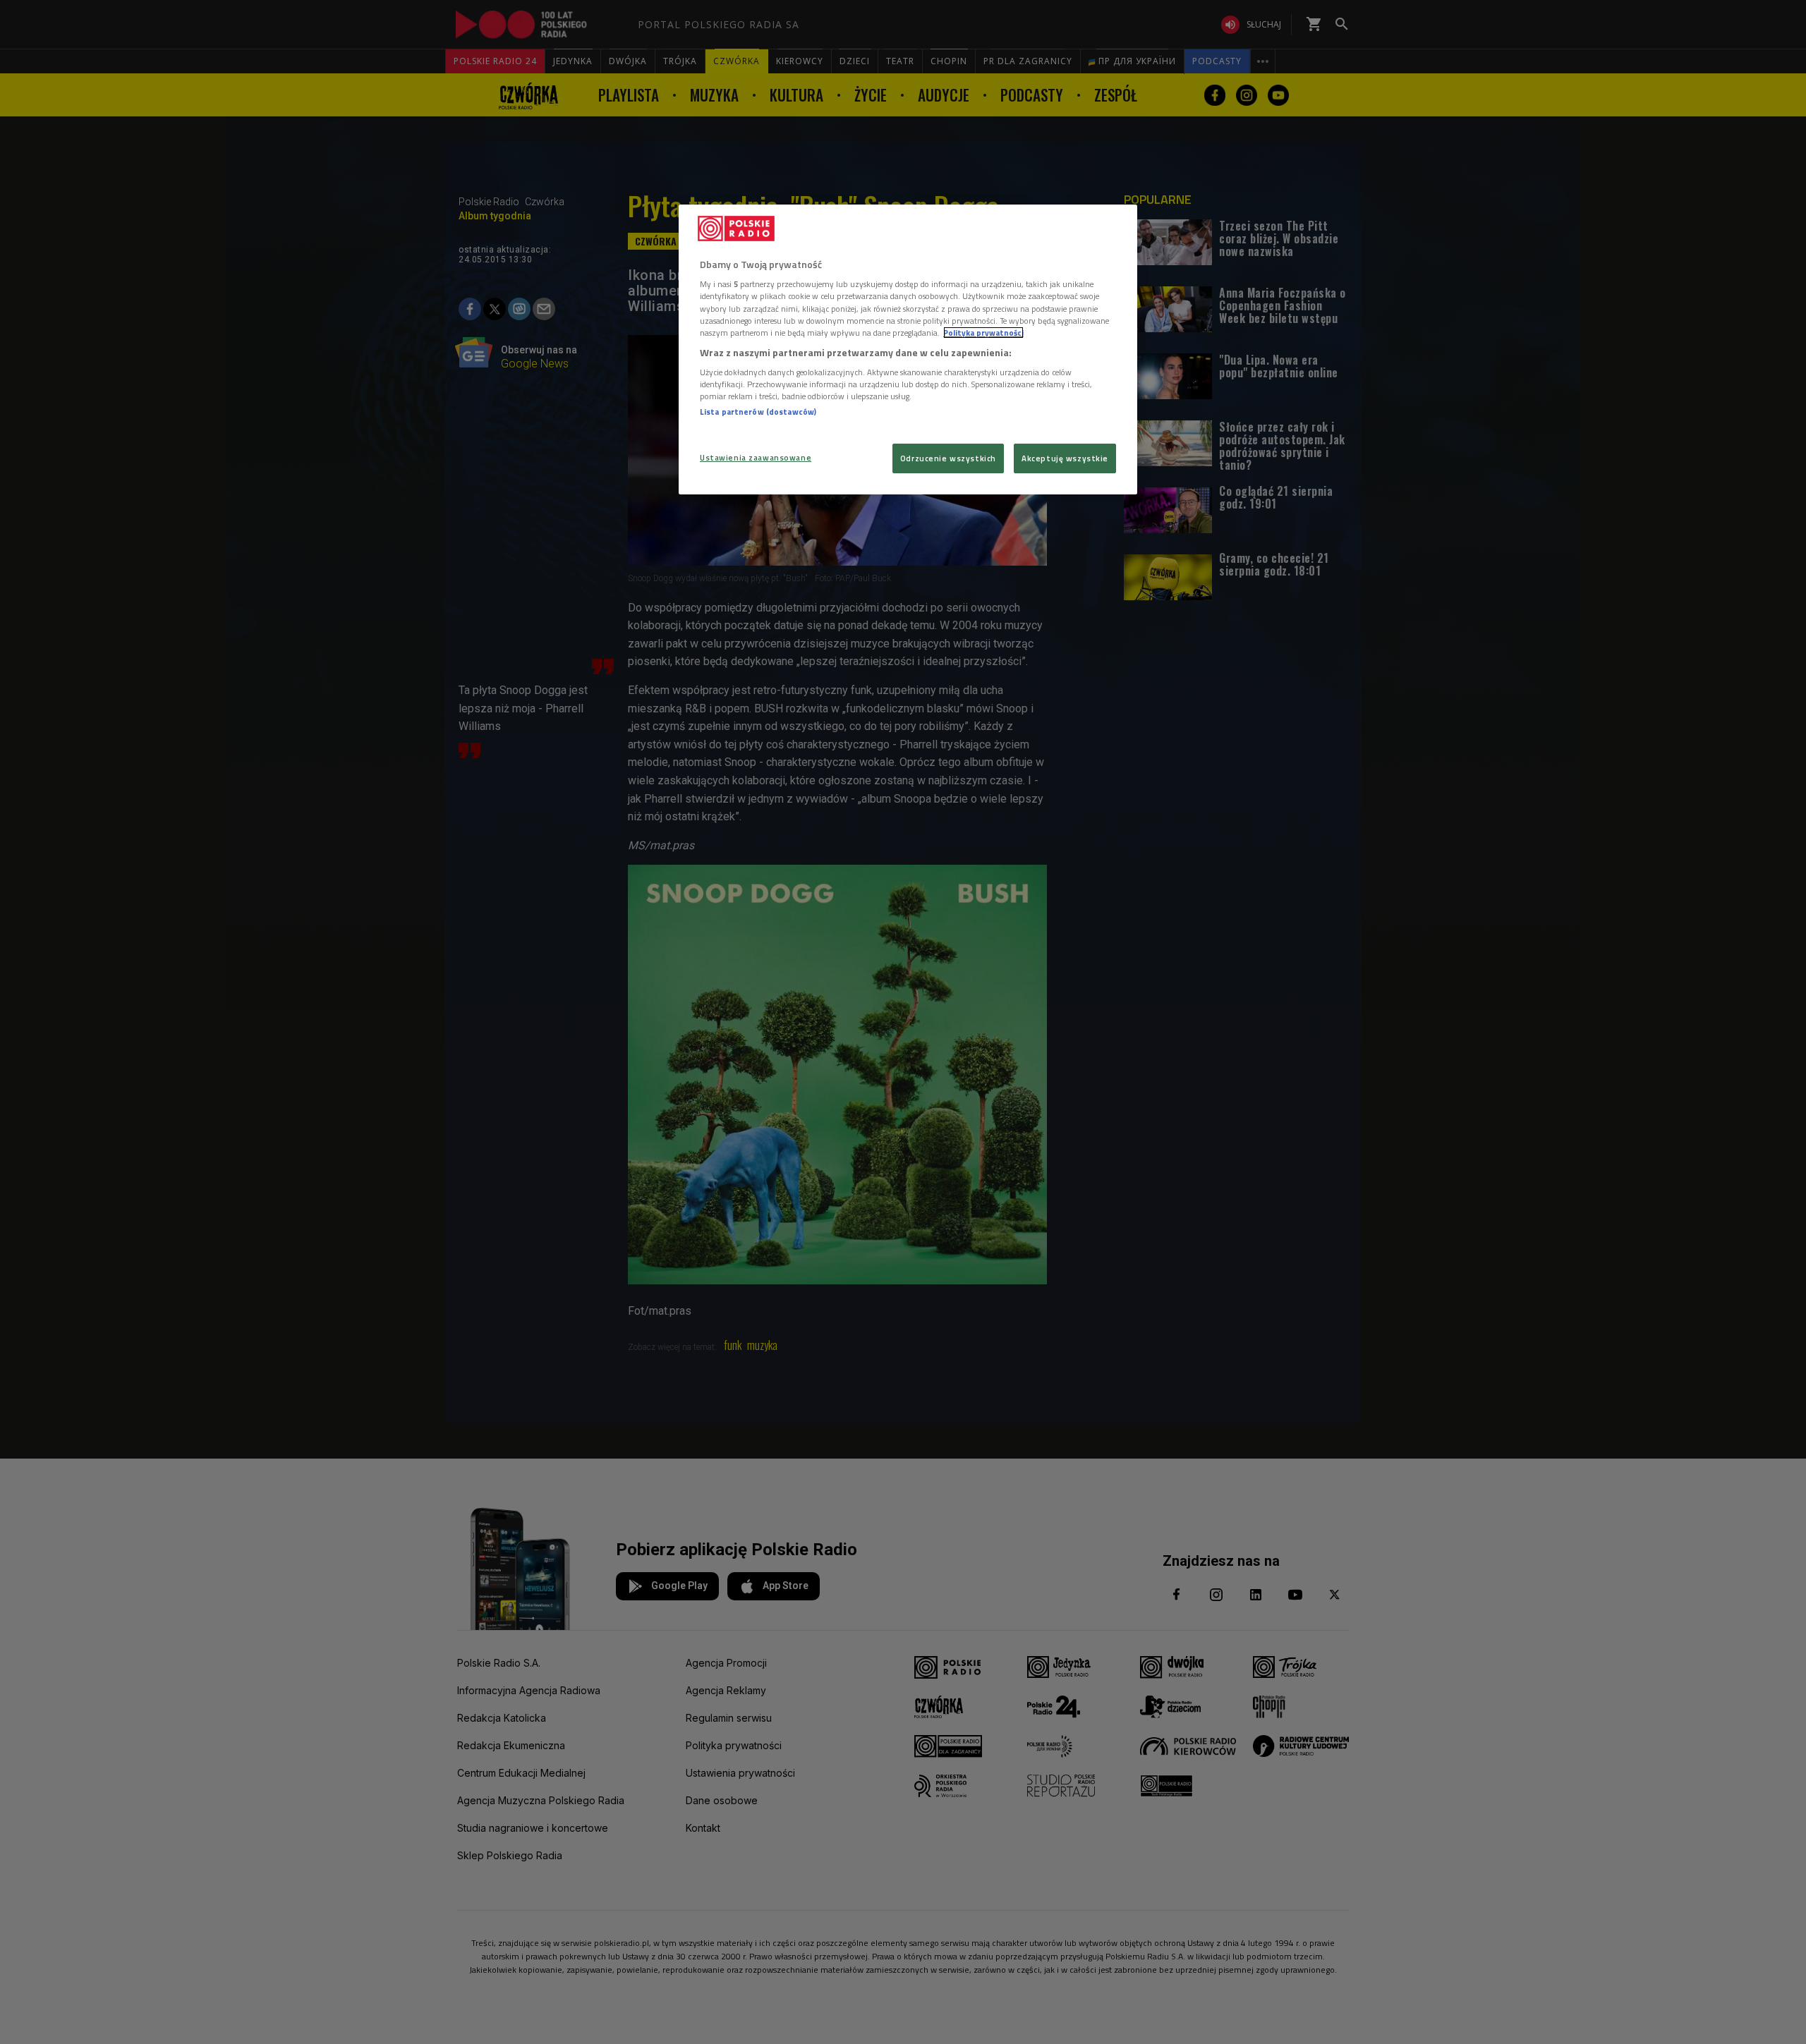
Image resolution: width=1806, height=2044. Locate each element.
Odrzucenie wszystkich (948, 458)
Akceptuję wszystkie (1065, 458)
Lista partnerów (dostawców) (758, 412)
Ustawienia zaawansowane (756, 457)
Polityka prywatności (983, 333)
